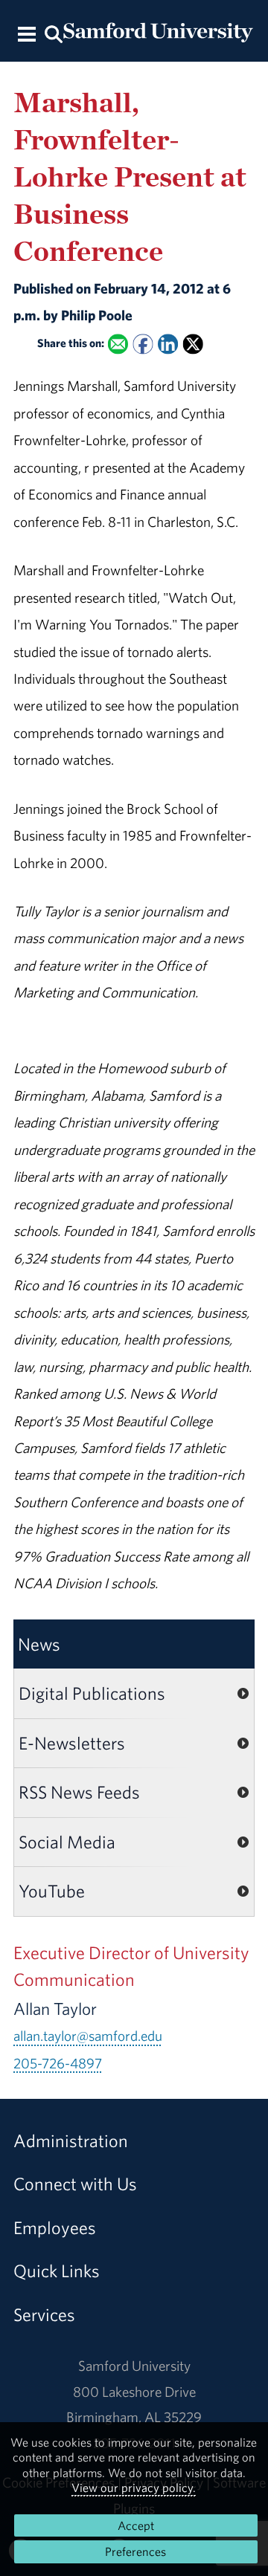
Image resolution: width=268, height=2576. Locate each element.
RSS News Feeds (79, 1792)
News (39, 1644)
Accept (136, 2525)
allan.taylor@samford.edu (88, 2036)
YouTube (52, 1891)
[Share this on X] (193, 344)
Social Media (67, 1842)
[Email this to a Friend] (118, 344)
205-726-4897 (58, 2063)
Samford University (134, 2366)
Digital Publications (92, 1693)
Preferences (135, 2551)
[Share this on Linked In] (168, 344)
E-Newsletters (72, 1743)
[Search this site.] (53, 33)
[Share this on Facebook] (143, 344)
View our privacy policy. (134, 2488)
